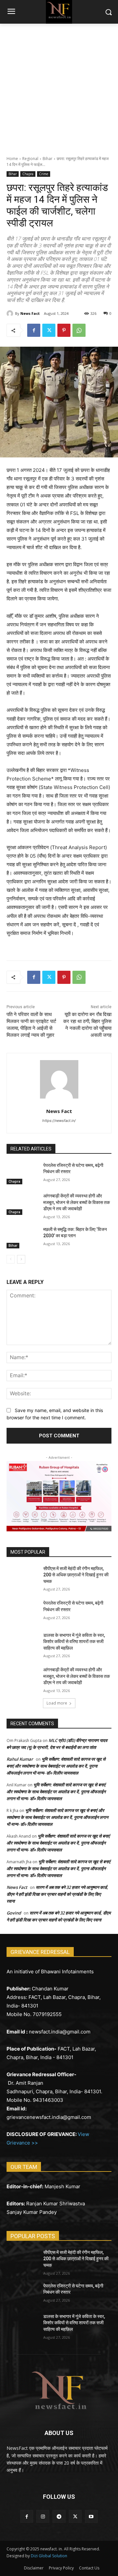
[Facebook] (34, 330)
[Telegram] (59, 2516)
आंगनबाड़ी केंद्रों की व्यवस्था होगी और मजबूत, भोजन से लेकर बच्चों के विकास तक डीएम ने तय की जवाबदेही (77, 1202)
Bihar (48, 159)
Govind (14, 1913)
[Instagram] (43, 2516)
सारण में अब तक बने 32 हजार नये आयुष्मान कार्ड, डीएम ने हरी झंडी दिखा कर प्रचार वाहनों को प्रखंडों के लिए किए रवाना (57, 1894)
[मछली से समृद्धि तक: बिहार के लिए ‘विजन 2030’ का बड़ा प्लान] (22, 1237)
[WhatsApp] (79, 330)
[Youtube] (91, 2516)
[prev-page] (11, 1259)
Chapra (28, 174)
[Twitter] (49, 330)
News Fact (30, 313)
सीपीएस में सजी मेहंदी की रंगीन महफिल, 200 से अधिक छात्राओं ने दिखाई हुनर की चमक (76, 1575)
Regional (30, 159)
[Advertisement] (59, 86)
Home (12, 159)
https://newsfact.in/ (59, 1121)
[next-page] (21, 1259)
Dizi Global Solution (49, 2556)
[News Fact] (11, 313)
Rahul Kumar (20, 1759)
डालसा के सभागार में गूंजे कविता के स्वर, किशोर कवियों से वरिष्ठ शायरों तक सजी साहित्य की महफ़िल (74, 1642)
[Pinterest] (64, 330)
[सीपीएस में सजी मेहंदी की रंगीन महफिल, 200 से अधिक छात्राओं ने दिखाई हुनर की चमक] (22, 1577)
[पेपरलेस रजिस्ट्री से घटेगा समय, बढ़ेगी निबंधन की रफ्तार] (22, 1173)
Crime (44, 174)
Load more (57, 1703)
